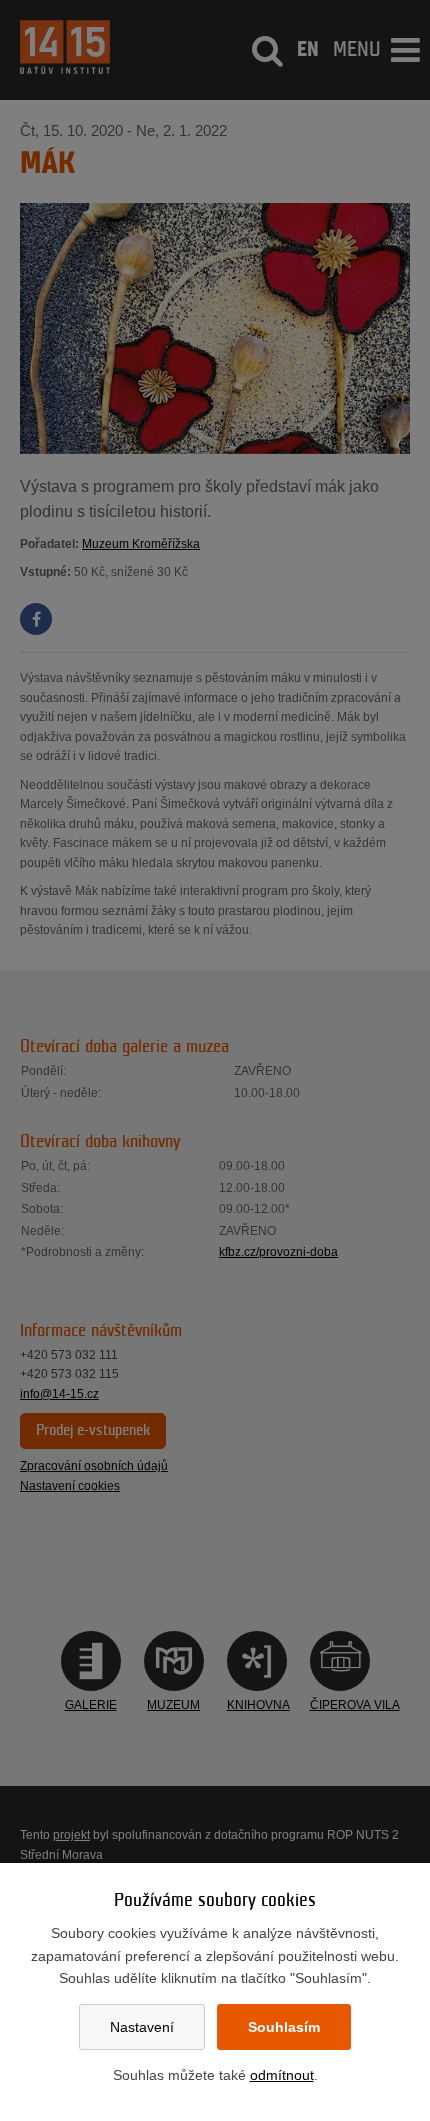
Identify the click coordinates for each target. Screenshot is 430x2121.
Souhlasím (284, 2027)
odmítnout (282, 2075)
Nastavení (142, 2027)
